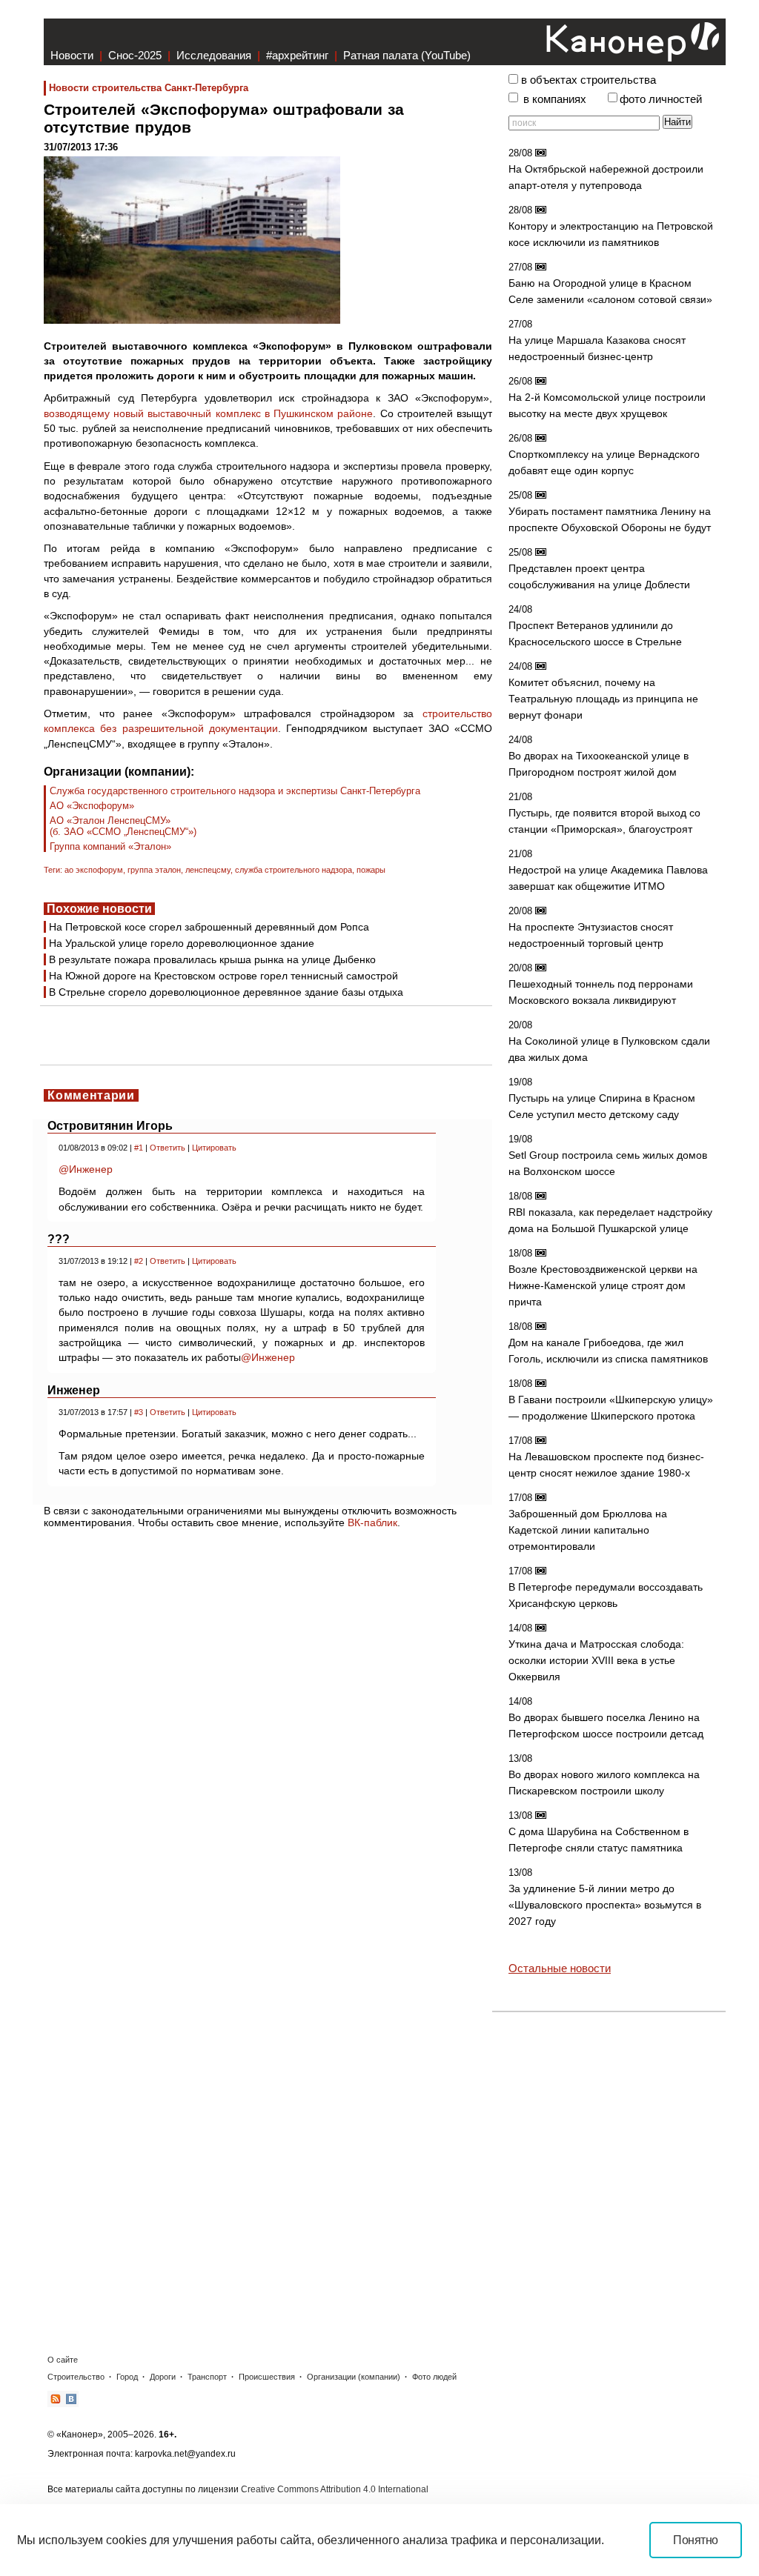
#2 (139, 1261)
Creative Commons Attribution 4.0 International (335, 2489)
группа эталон (154, 870)
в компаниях (555, 99)
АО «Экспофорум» (92, 806)
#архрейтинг (297, 55)
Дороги (163, 2377)
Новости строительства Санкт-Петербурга (149, 88)
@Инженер (86, 1169)
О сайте (63, 2360)
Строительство (76, 2377)
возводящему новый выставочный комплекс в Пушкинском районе (208, 413)
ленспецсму (208, 870)
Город (127, 2377)
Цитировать (214, 1148)
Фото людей (434, 2377)
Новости (72, 55)
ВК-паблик (372, 1522)
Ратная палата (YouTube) (407, 55)
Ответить (168, 1148)
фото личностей (661, 99)
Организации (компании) (354, 2377)
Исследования (214, 55)
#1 (139, 1148)
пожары (371, 870)
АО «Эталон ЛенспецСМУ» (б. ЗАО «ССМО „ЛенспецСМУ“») (123, 826)
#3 (139, 1412)
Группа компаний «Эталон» (110, 846)
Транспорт (207, 2377)
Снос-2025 (135, 55)
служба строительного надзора (294, 870)
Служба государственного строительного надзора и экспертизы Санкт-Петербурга (235, 791)
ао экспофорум (94, 870)
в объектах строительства (589, 80)
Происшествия (267, 2377)
